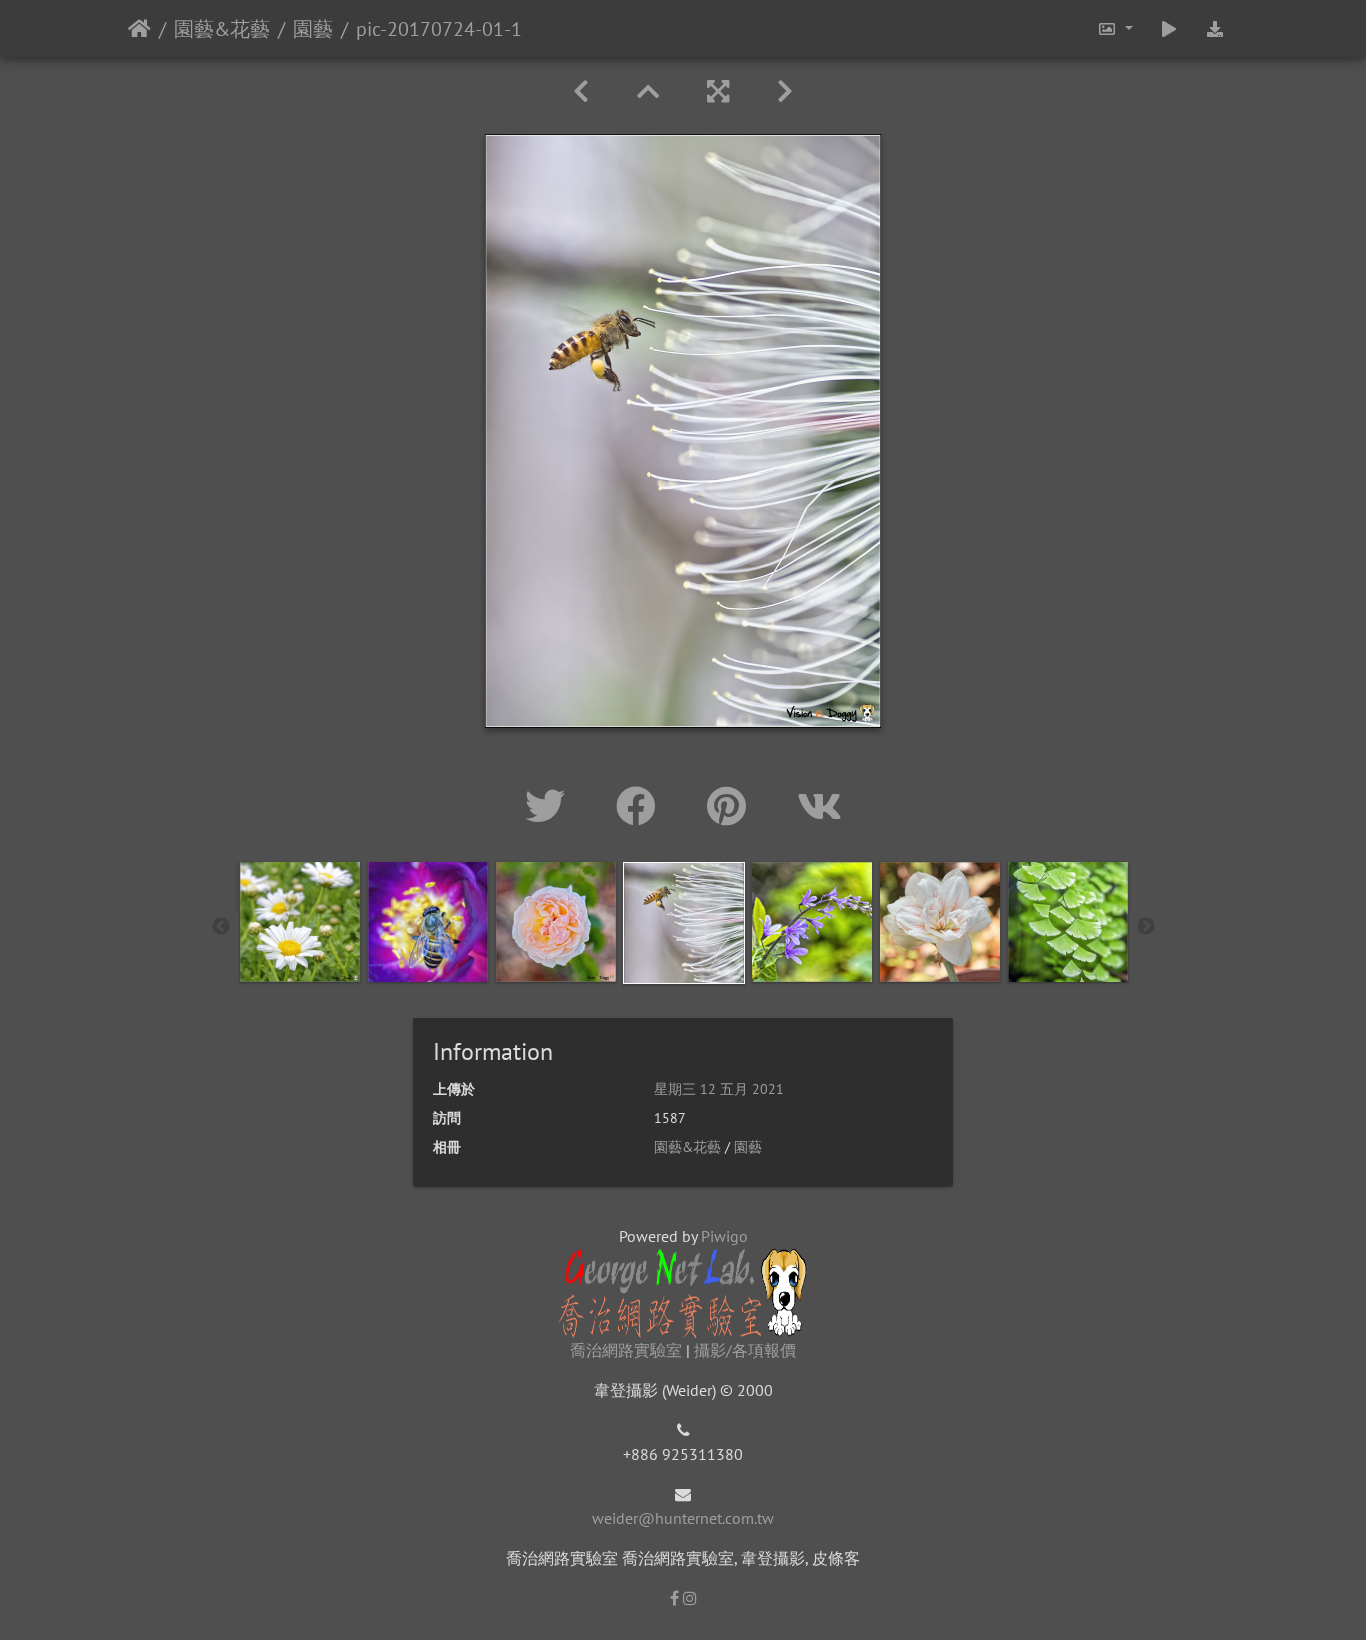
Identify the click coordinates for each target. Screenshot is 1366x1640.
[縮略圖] (648, 91)
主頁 (139, 29)
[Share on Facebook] (641, 806)
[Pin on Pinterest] (732, 806)
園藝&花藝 (222, 29)
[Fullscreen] (718, 91)
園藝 (313, 29)
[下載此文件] (1215, 28)
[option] (300, 922)
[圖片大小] (1114, 28)
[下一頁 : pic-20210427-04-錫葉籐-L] (785, 91)
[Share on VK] (819, 806)
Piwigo (724, 1236)
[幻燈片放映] (1169, 28)
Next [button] (1146, 927)
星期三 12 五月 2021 (719, 1089)
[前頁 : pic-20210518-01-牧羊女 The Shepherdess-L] (581, 91)
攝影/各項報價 (745, 1350)
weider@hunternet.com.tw (683, 1518)
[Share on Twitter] (550, 806)
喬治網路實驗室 (626, 1350)
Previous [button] (221, 927)
